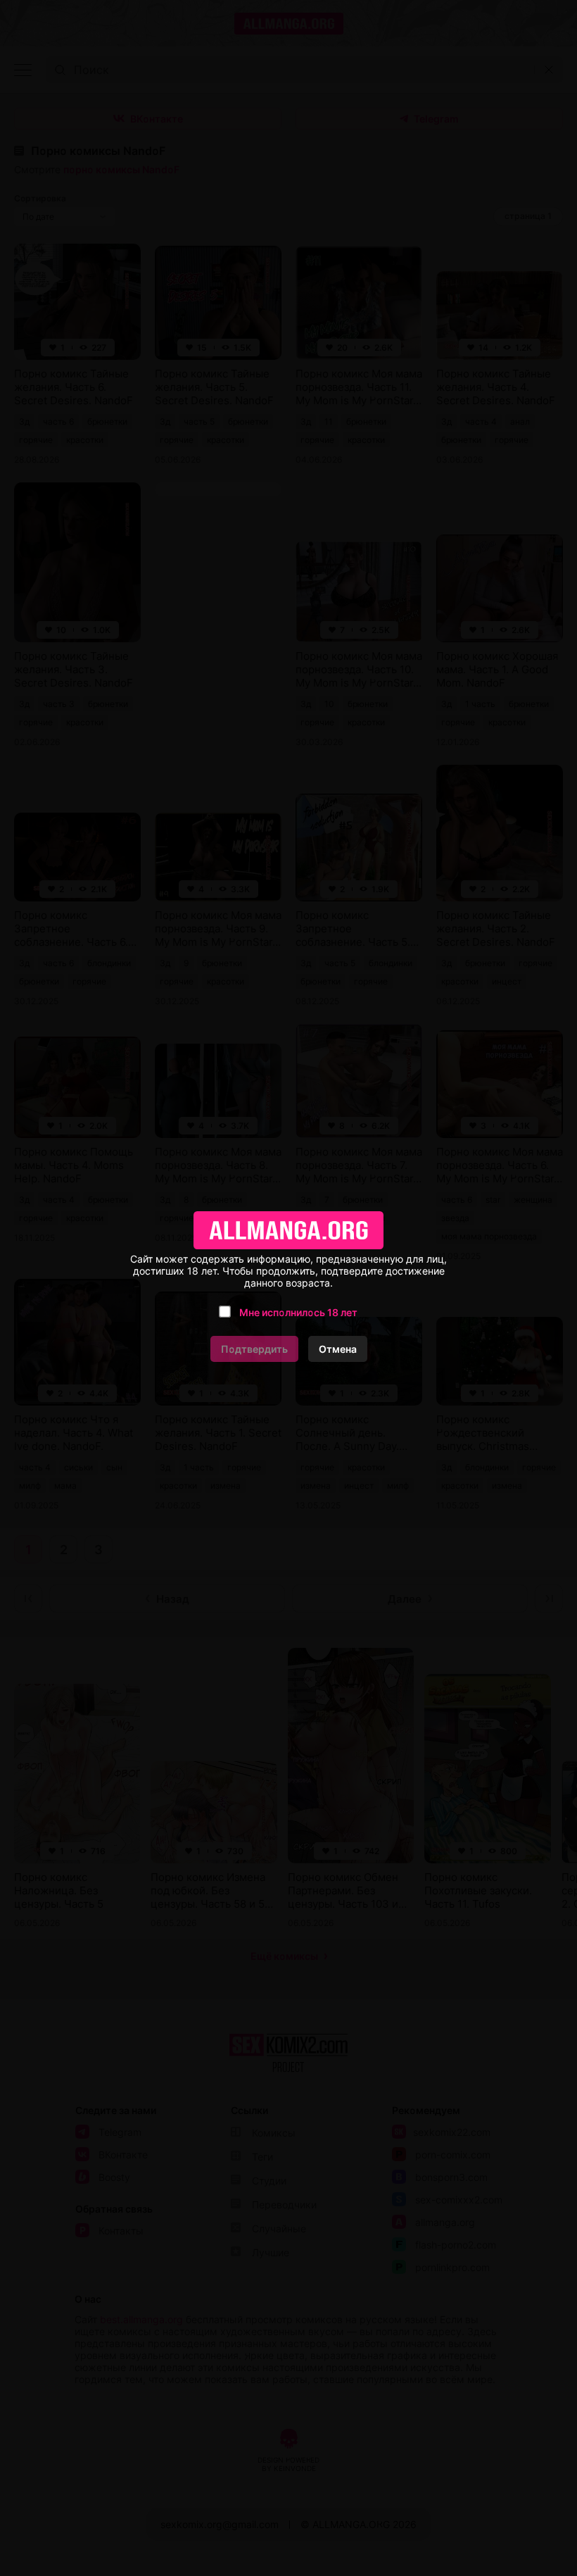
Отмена (338, 1349)
